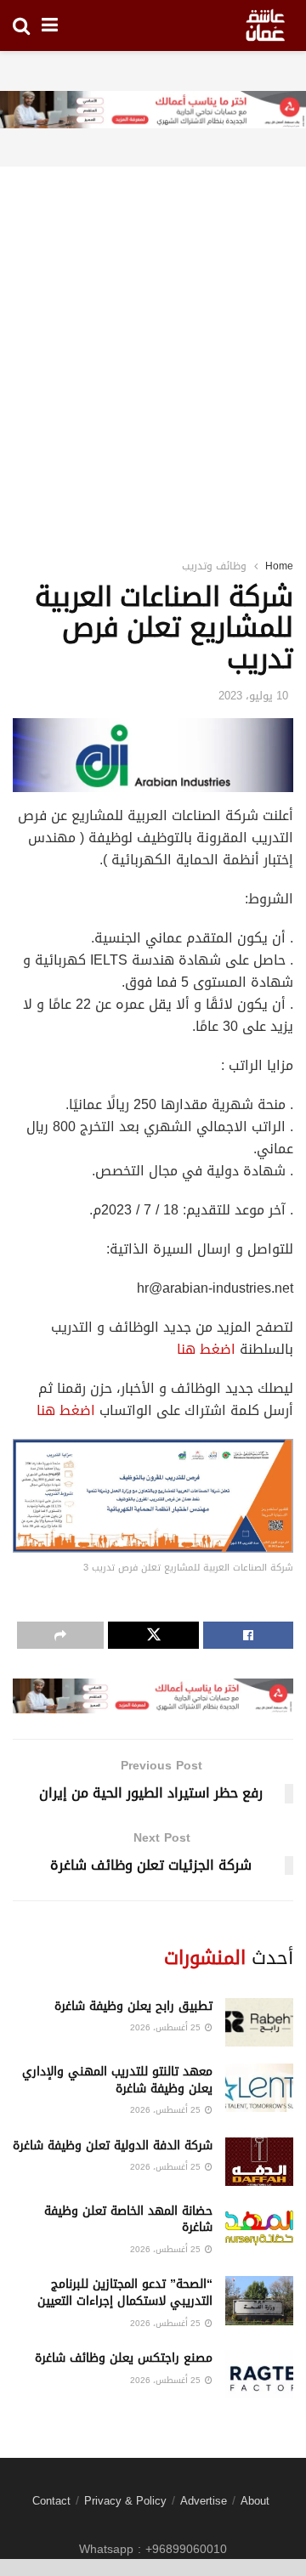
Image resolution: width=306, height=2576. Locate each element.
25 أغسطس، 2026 (167, 2027)
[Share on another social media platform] (60, 1635)
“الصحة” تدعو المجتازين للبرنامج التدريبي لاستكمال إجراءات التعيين (125, 2293)
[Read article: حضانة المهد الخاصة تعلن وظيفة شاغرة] (259, 2227)
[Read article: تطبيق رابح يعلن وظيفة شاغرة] (259, 2022)
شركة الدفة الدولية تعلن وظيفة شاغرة (113, 2146)
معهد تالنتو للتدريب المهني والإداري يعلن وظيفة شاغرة (117, 2080)
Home (279, 566)
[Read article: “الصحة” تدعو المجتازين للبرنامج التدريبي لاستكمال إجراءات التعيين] (259, 2300)
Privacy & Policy (125, 2501)
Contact (51, 2501)
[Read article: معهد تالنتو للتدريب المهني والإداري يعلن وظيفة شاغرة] (259, 2088)
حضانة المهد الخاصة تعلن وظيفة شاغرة (128, 2219)
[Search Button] (21, 25)
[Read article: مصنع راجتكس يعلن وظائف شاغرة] (259, 2374)
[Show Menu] (50, 25)
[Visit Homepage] (265, 25)
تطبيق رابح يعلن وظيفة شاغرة (133, 2006)
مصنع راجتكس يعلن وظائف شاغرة (124, 2358)
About (255, 2501)
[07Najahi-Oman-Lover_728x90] (153, 111)
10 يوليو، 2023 (253, 696)
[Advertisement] (153, 341)
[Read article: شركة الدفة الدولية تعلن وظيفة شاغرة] (259, 2162)
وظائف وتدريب (214, 566)
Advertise (204, 2501)
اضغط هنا (206, 1349)
